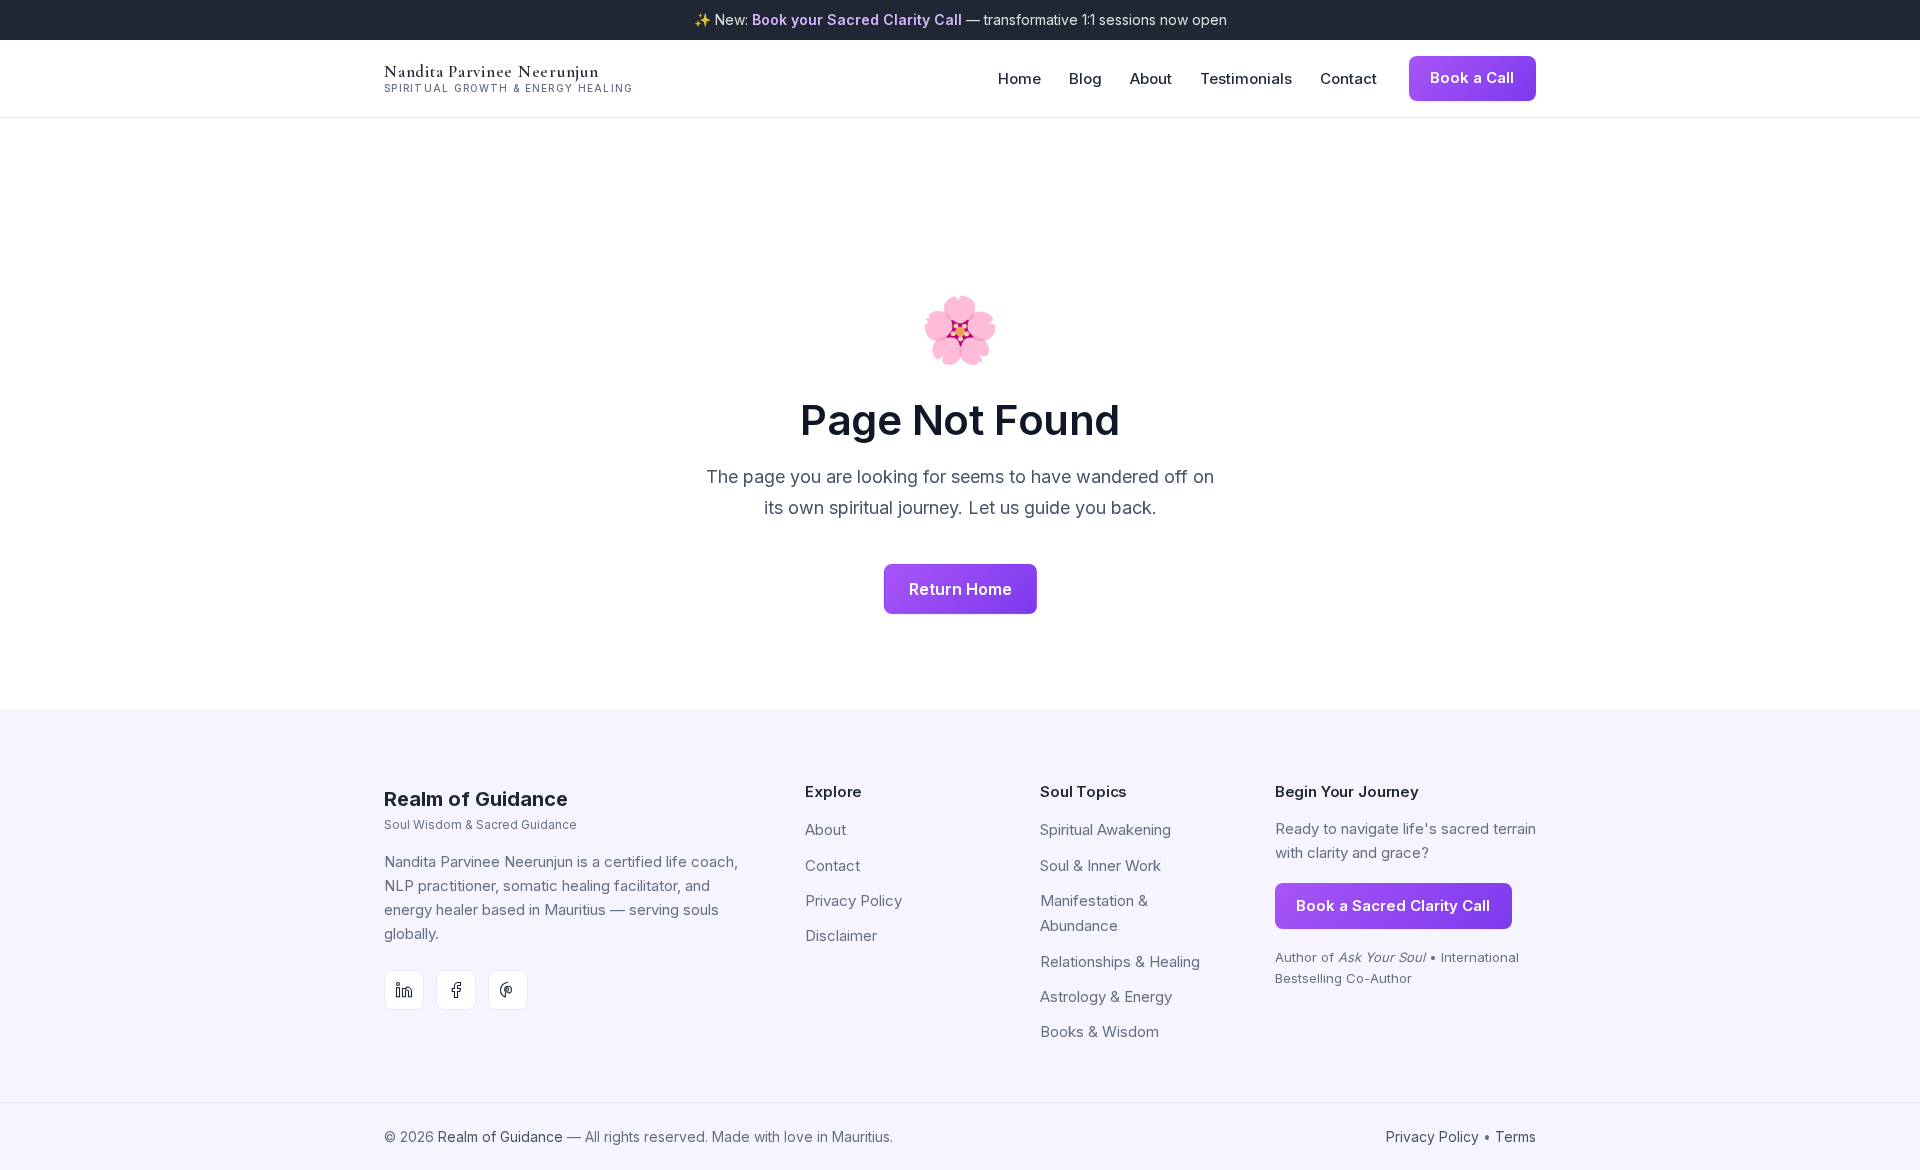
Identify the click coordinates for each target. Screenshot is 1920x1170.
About (1151, 78)
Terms (1515, 1136)
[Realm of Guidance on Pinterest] (508, 990)
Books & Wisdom (1099, 1031)
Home (1019, 78)
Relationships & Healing (1120, 961)
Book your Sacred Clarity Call (857, 19)
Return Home (960, 589)
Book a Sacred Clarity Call (1393, 905)
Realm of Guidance (500, 1136)
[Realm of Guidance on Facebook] (456, 990)
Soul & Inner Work (1100, 865)
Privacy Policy (853, 900)
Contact (1348, 78)
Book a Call (1472, 77)
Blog (1085, 78)
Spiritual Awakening (1105, 829)
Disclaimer (841, 935)
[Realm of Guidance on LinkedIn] (404, 990)
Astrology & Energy (1106, 996)
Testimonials (1246, 78)
